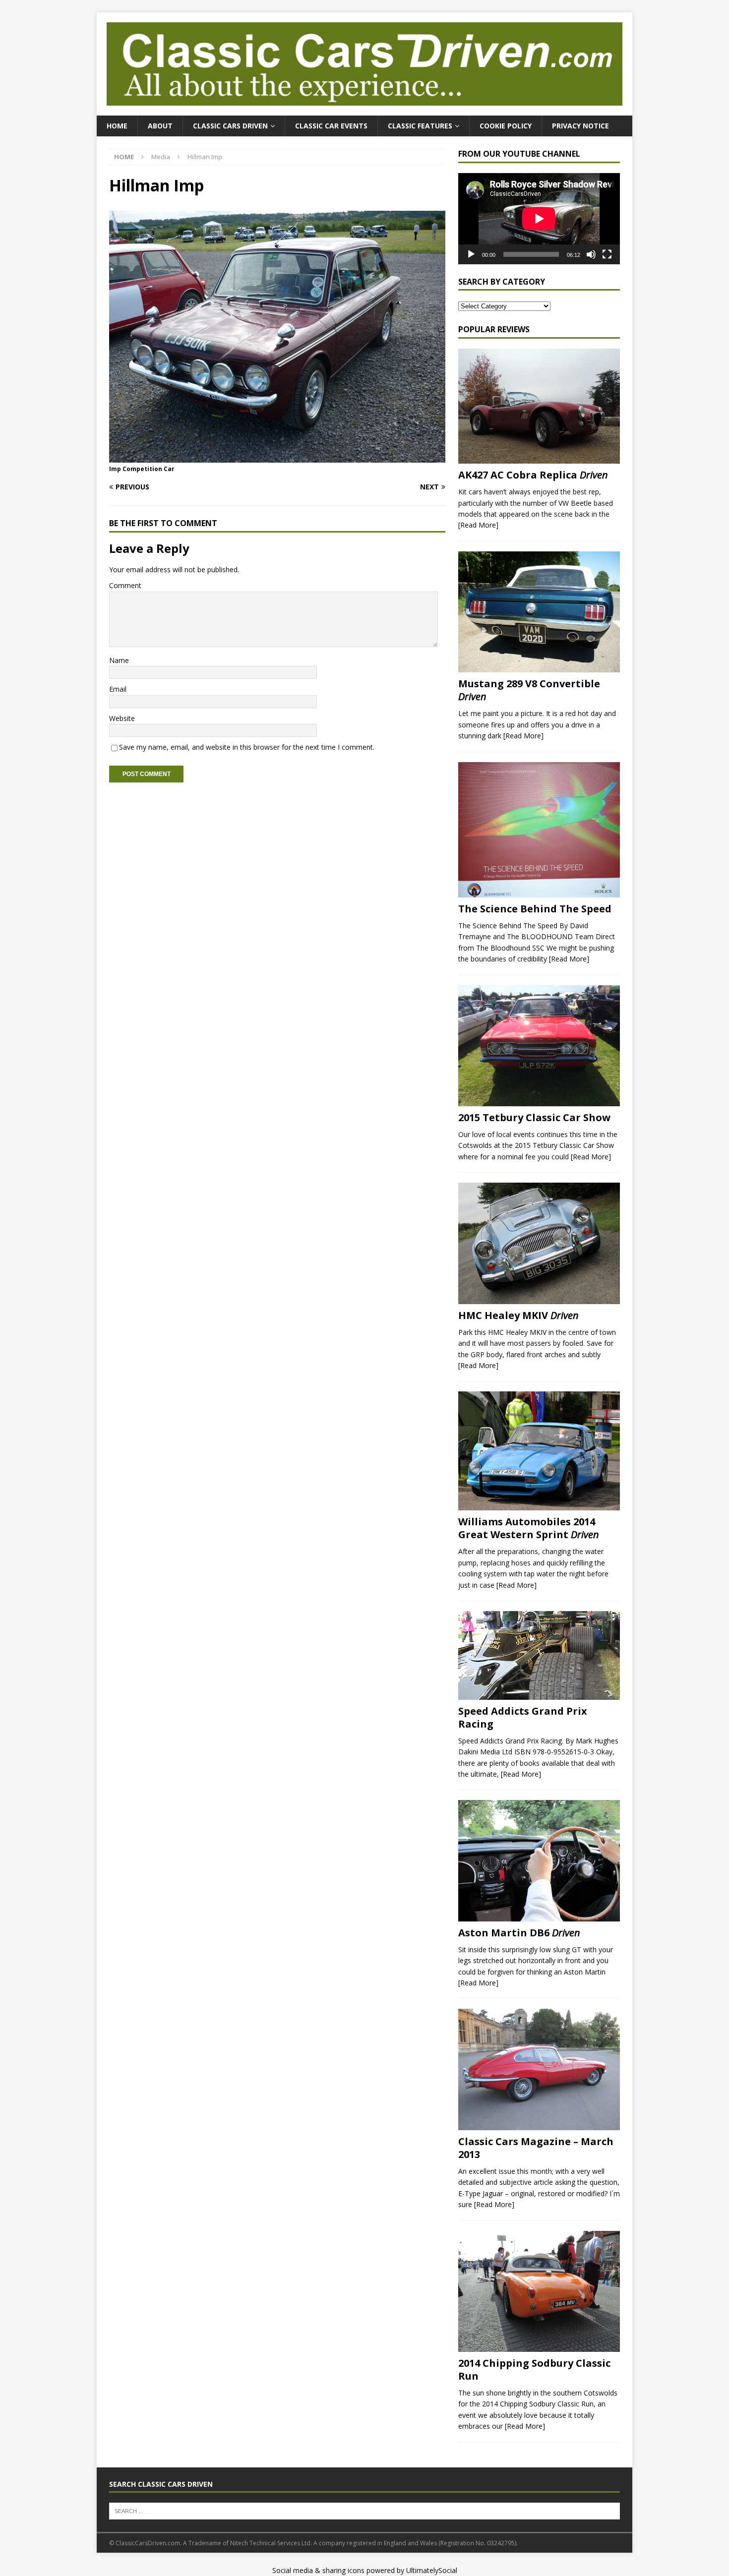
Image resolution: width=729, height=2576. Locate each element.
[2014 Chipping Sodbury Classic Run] (539, 2292)
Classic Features (420, 126)
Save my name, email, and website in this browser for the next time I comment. (247, 747)
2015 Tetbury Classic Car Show (534, 1117)
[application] (539, 218)
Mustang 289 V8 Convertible (529, 690)
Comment (125, 585)
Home (117, 126)
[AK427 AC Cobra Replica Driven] (539, 406)
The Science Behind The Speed (535, 909)
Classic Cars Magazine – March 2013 (536, 2148)
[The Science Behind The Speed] (539, 830)
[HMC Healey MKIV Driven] (539, 1243)
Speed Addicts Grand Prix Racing (523, 1717)
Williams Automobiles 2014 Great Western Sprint (529, 1528)
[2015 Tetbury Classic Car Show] (539, 1046)
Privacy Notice (580, 126)
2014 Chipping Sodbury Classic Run (534, 2369)
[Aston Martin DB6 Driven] (539, 1861)
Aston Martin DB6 (519, 1933)
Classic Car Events (331, 126)
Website (122, 718)
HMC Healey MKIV (518, 1315)
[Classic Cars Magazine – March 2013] (539, 2069)
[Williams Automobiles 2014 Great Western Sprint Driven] (539, 1451)
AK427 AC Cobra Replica (533, 475)
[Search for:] (364, 2510)
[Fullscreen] (607, 254)
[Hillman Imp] (277, 457)
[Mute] (591, 254)
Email (118, 689)
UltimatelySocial (432, 2570)
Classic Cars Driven (230, 126)
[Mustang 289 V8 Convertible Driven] (539, 612)
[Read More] (478, 525)
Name (119, 660)
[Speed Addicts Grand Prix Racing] (539, 1655)
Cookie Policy (506, 126)
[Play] (471, 254)
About (160, 126)
